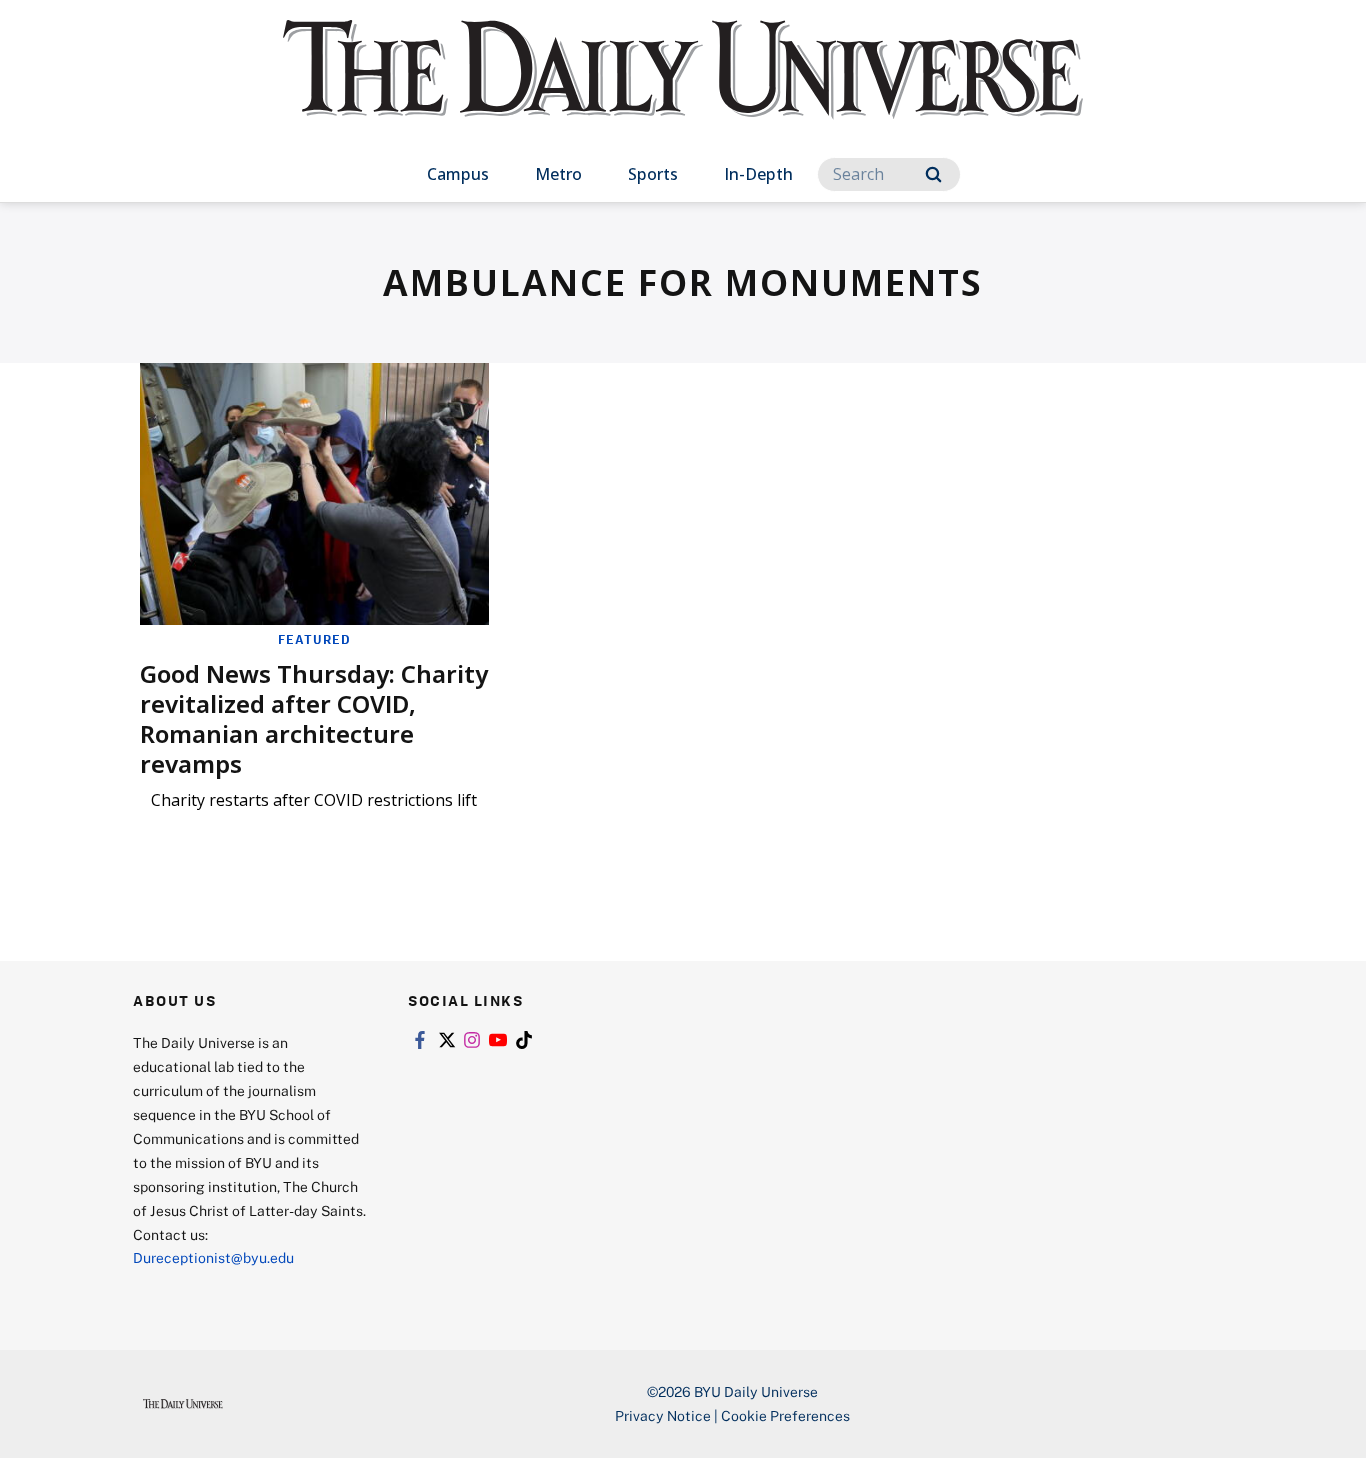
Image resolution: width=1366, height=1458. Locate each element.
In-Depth (758, 174)
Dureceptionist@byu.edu (213, 1257)
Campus (458, 174)
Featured (314, 639)
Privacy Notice (663, 1415)
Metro (558, 174)
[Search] (933, 174)
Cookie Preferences (785, 1415)
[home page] (683, 89)
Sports (653, 174)
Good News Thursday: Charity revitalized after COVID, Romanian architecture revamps (314, 718)
